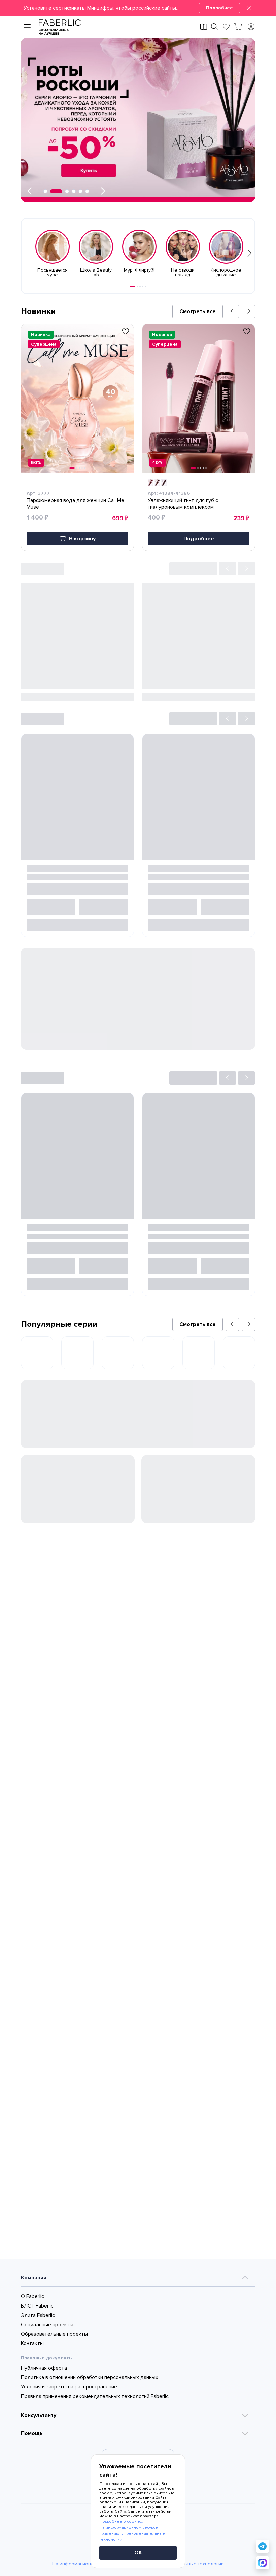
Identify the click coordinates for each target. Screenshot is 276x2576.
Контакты (32, 2464)
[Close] (249, 8)
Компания (34, 2398)
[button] (138, 8)
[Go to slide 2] (137, 287)
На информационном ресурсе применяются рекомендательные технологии (132, 2533)
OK (138, 2553)
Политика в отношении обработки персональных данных (90, 2498)
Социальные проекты (47, 2445)
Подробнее (219, 8)
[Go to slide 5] (145, 287)
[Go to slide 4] (143, 287)
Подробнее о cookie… (121, 2521)
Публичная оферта (44, 2489)
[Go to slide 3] (140, 287)
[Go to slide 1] (133, 287)
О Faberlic (32, 2417)
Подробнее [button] (199, 539)
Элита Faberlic (38, 2436)
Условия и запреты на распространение (69, 2507)
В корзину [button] (82, 539)
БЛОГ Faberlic (37, 2426)
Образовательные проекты (54, 2455)
